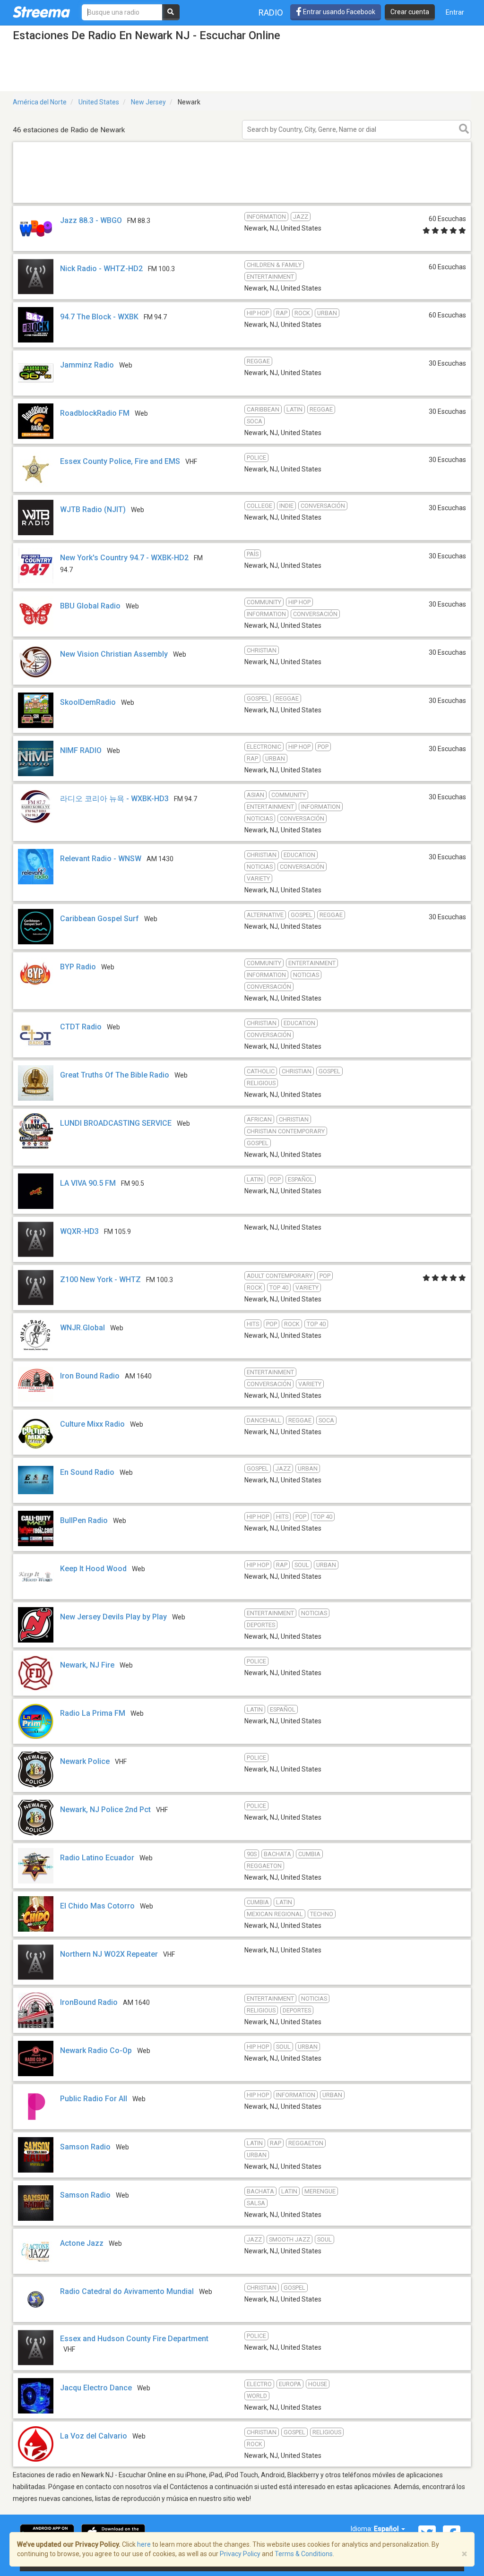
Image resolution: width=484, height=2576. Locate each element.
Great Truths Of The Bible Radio (115, 1075)
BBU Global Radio (90, 606)
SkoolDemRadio (88, 702)
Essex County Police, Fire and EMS (120, 461)
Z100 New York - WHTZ (100, 1279)
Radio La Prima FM (93, 1713)
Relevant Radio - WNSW (101, 859)
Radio (271, 13)
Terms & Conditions (304, 2554)
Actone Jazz (82, 2243)
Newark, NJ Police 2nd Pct (105, 1810)
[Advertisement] (242, 202)
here (144, 2544)
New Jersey (148, 102)
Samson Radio (85, 2147)
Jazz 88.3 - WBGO (91, 220)
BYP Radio (78, 967)
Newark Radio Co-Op (96, 2050)
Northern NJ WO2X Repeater (109, 1954)
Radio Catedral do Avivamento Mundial (127, 2291)
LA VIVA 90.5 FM (88, 1183)
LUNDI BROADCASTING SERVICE (116, 1123)
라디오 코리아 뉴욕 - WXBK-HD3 (114, 799)
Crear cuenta (410, 12)
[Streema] (41, 12)
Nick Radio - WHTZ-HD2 (101, 269)
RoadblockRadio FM (95, 413)
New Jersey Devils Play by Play (113, 1617)
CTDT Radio (81, 1027)
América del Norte (40, 102)
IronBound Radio (89, 2002)
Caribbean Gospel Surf (99, 919)
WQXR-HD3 (79, 1231)
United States (99, 102)
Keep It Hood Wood (93, 1569)
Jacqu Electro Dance (96, 2388)
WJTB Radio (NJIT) (93, 509)
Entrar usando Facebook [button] (338, 12)
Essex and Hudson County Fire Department (134, 2339)
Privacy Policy (240, 2554)
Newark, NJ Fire (87, 1665)
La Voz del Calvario (94, 2436)
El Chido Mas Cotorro (97, 1906)
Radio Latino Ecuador (97, 1858)
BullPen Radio (84, 1520)
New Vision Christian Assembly (114, 654)
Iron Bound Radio (90, 1376)
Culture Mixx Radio (92, 1424)
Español (387, 2529)
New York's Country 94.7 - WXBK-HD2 (124, 558)
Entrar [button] (455, 12)
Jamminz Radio (87, 365)
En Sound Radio (87, 1472)
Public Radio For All (94, 2099)
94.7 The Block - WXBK (99, 317)
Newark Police (85, 1761)
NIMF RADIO (81, 750)
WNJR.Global (82, 1328)
